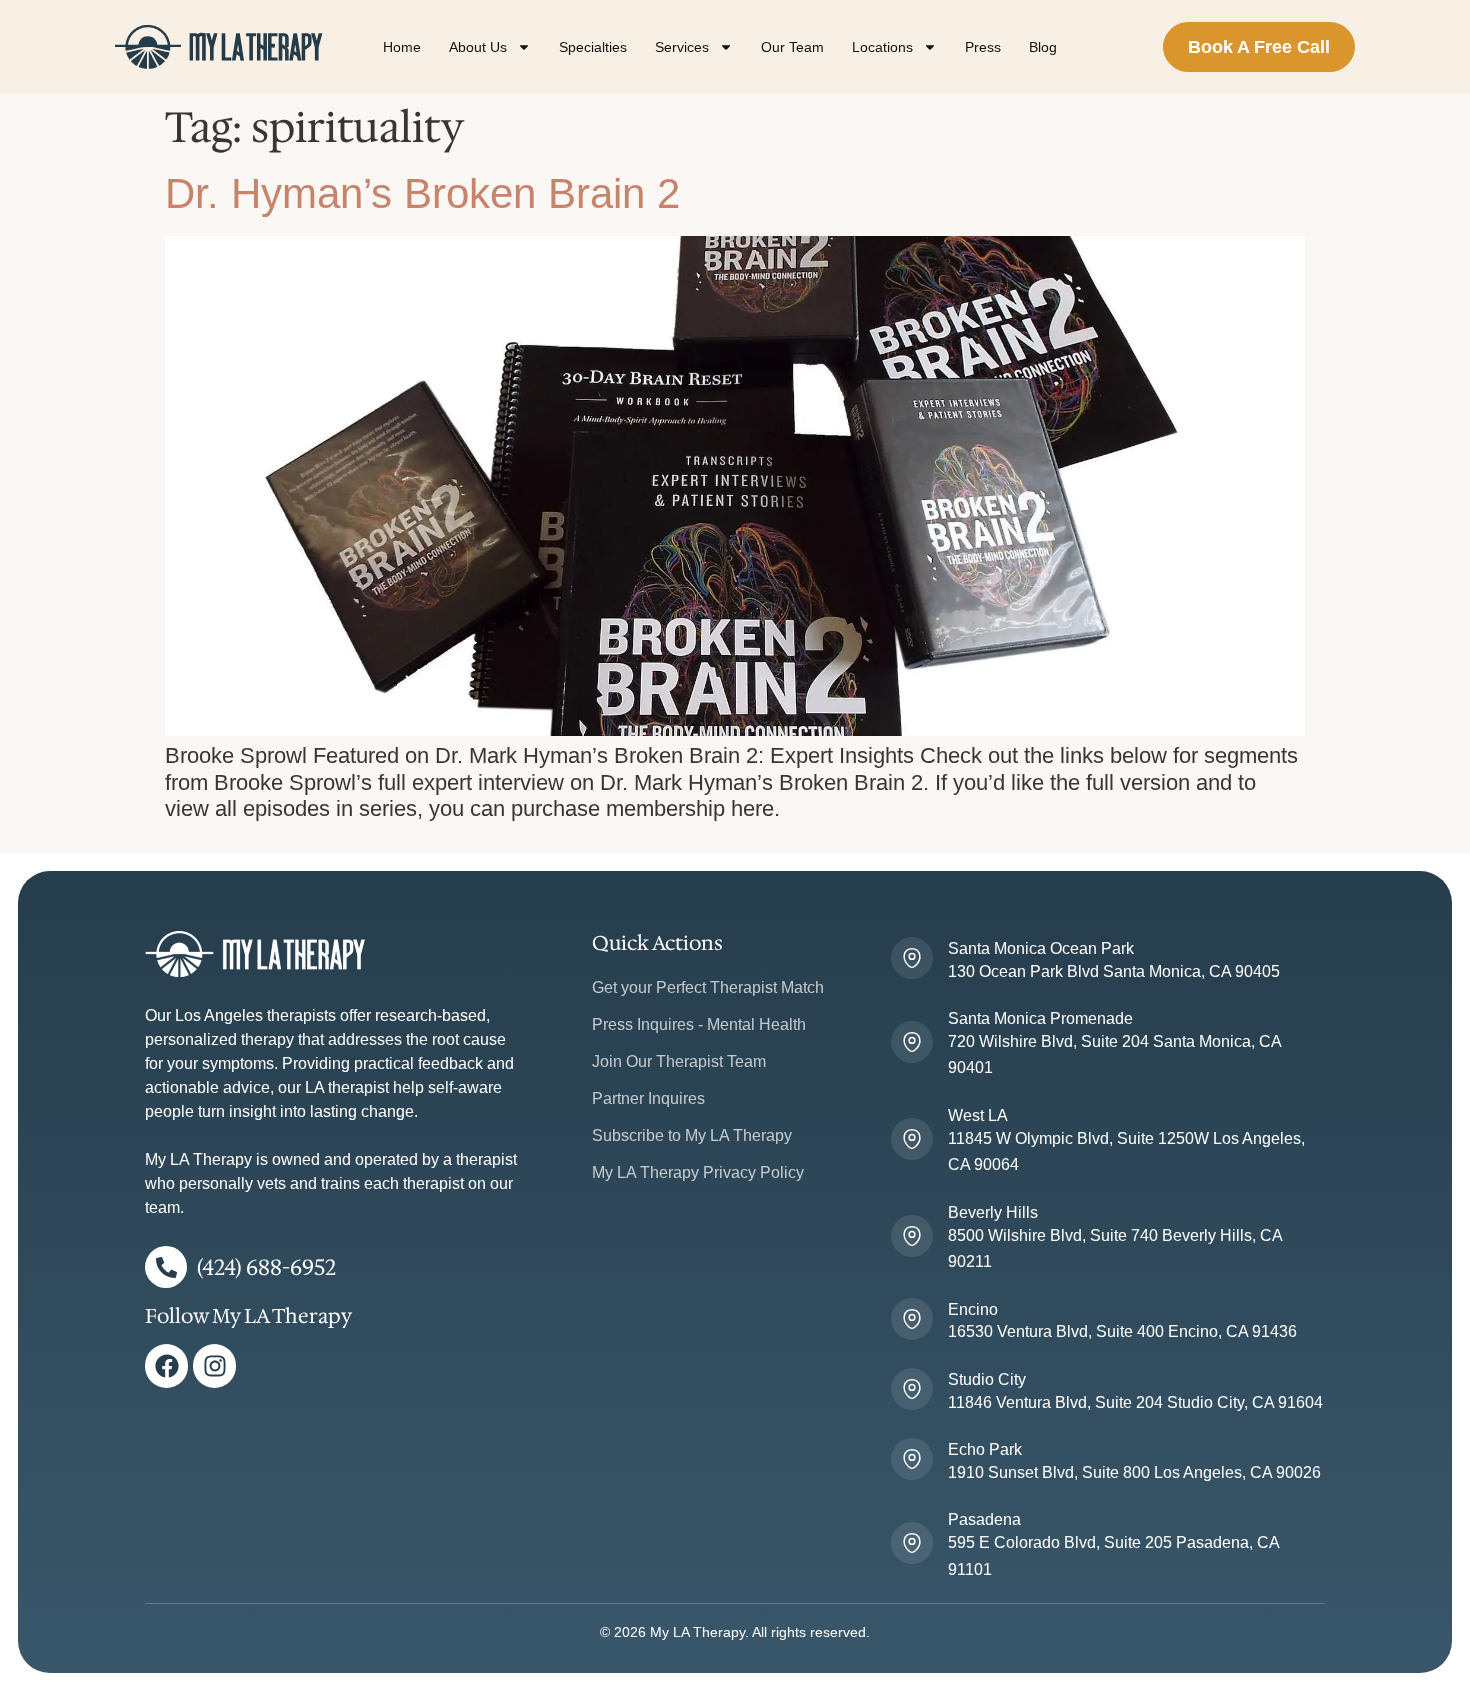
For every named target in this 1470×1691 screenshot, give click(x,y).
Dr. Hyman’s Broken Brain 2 (422, 193)
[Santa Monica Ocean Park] (912, 958)
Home (402, 47)
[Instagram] (214, 1365)
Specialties (593, 47)
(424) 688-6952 (266, 1267)
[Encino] (912, 1319)
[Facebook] (166, 1365)
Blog (1043, 47)
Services (682, 47)
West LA (978, 1115)
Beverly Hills (993, 1212)
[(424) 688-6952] (166, 1267)
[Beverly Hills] (912, 1236)
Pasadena (984, 1519)
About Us (478, 47)
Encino (973, 1309)
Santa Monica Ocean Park (1041, 948)
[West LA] (912, 1139)
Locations (882, 47)
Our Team (792, 47)
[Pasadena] (912, 1543)
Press (983, 47)
